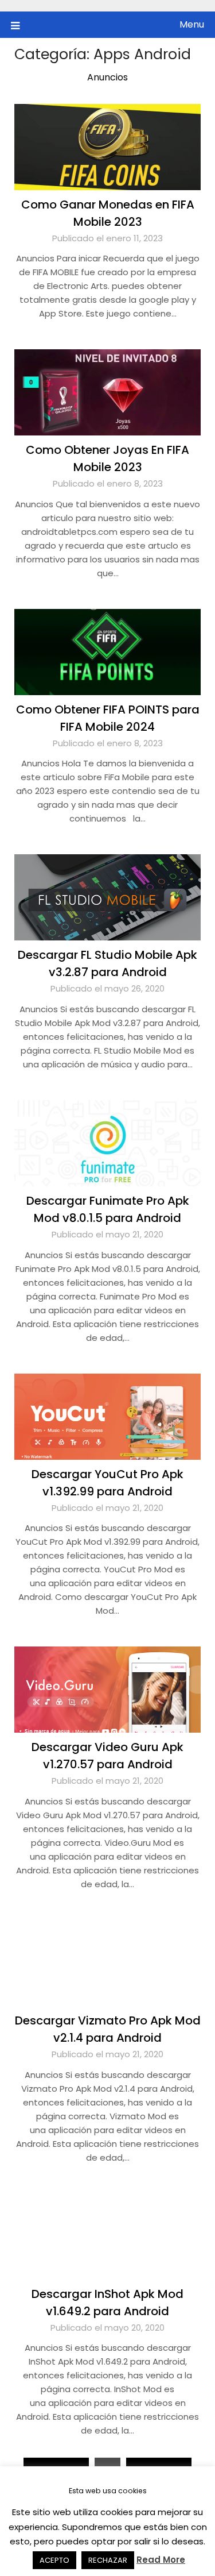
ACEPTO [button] (54, 2560)
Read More (161, 2560)
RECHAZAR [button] (108, 2560)
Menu (192, 24)
